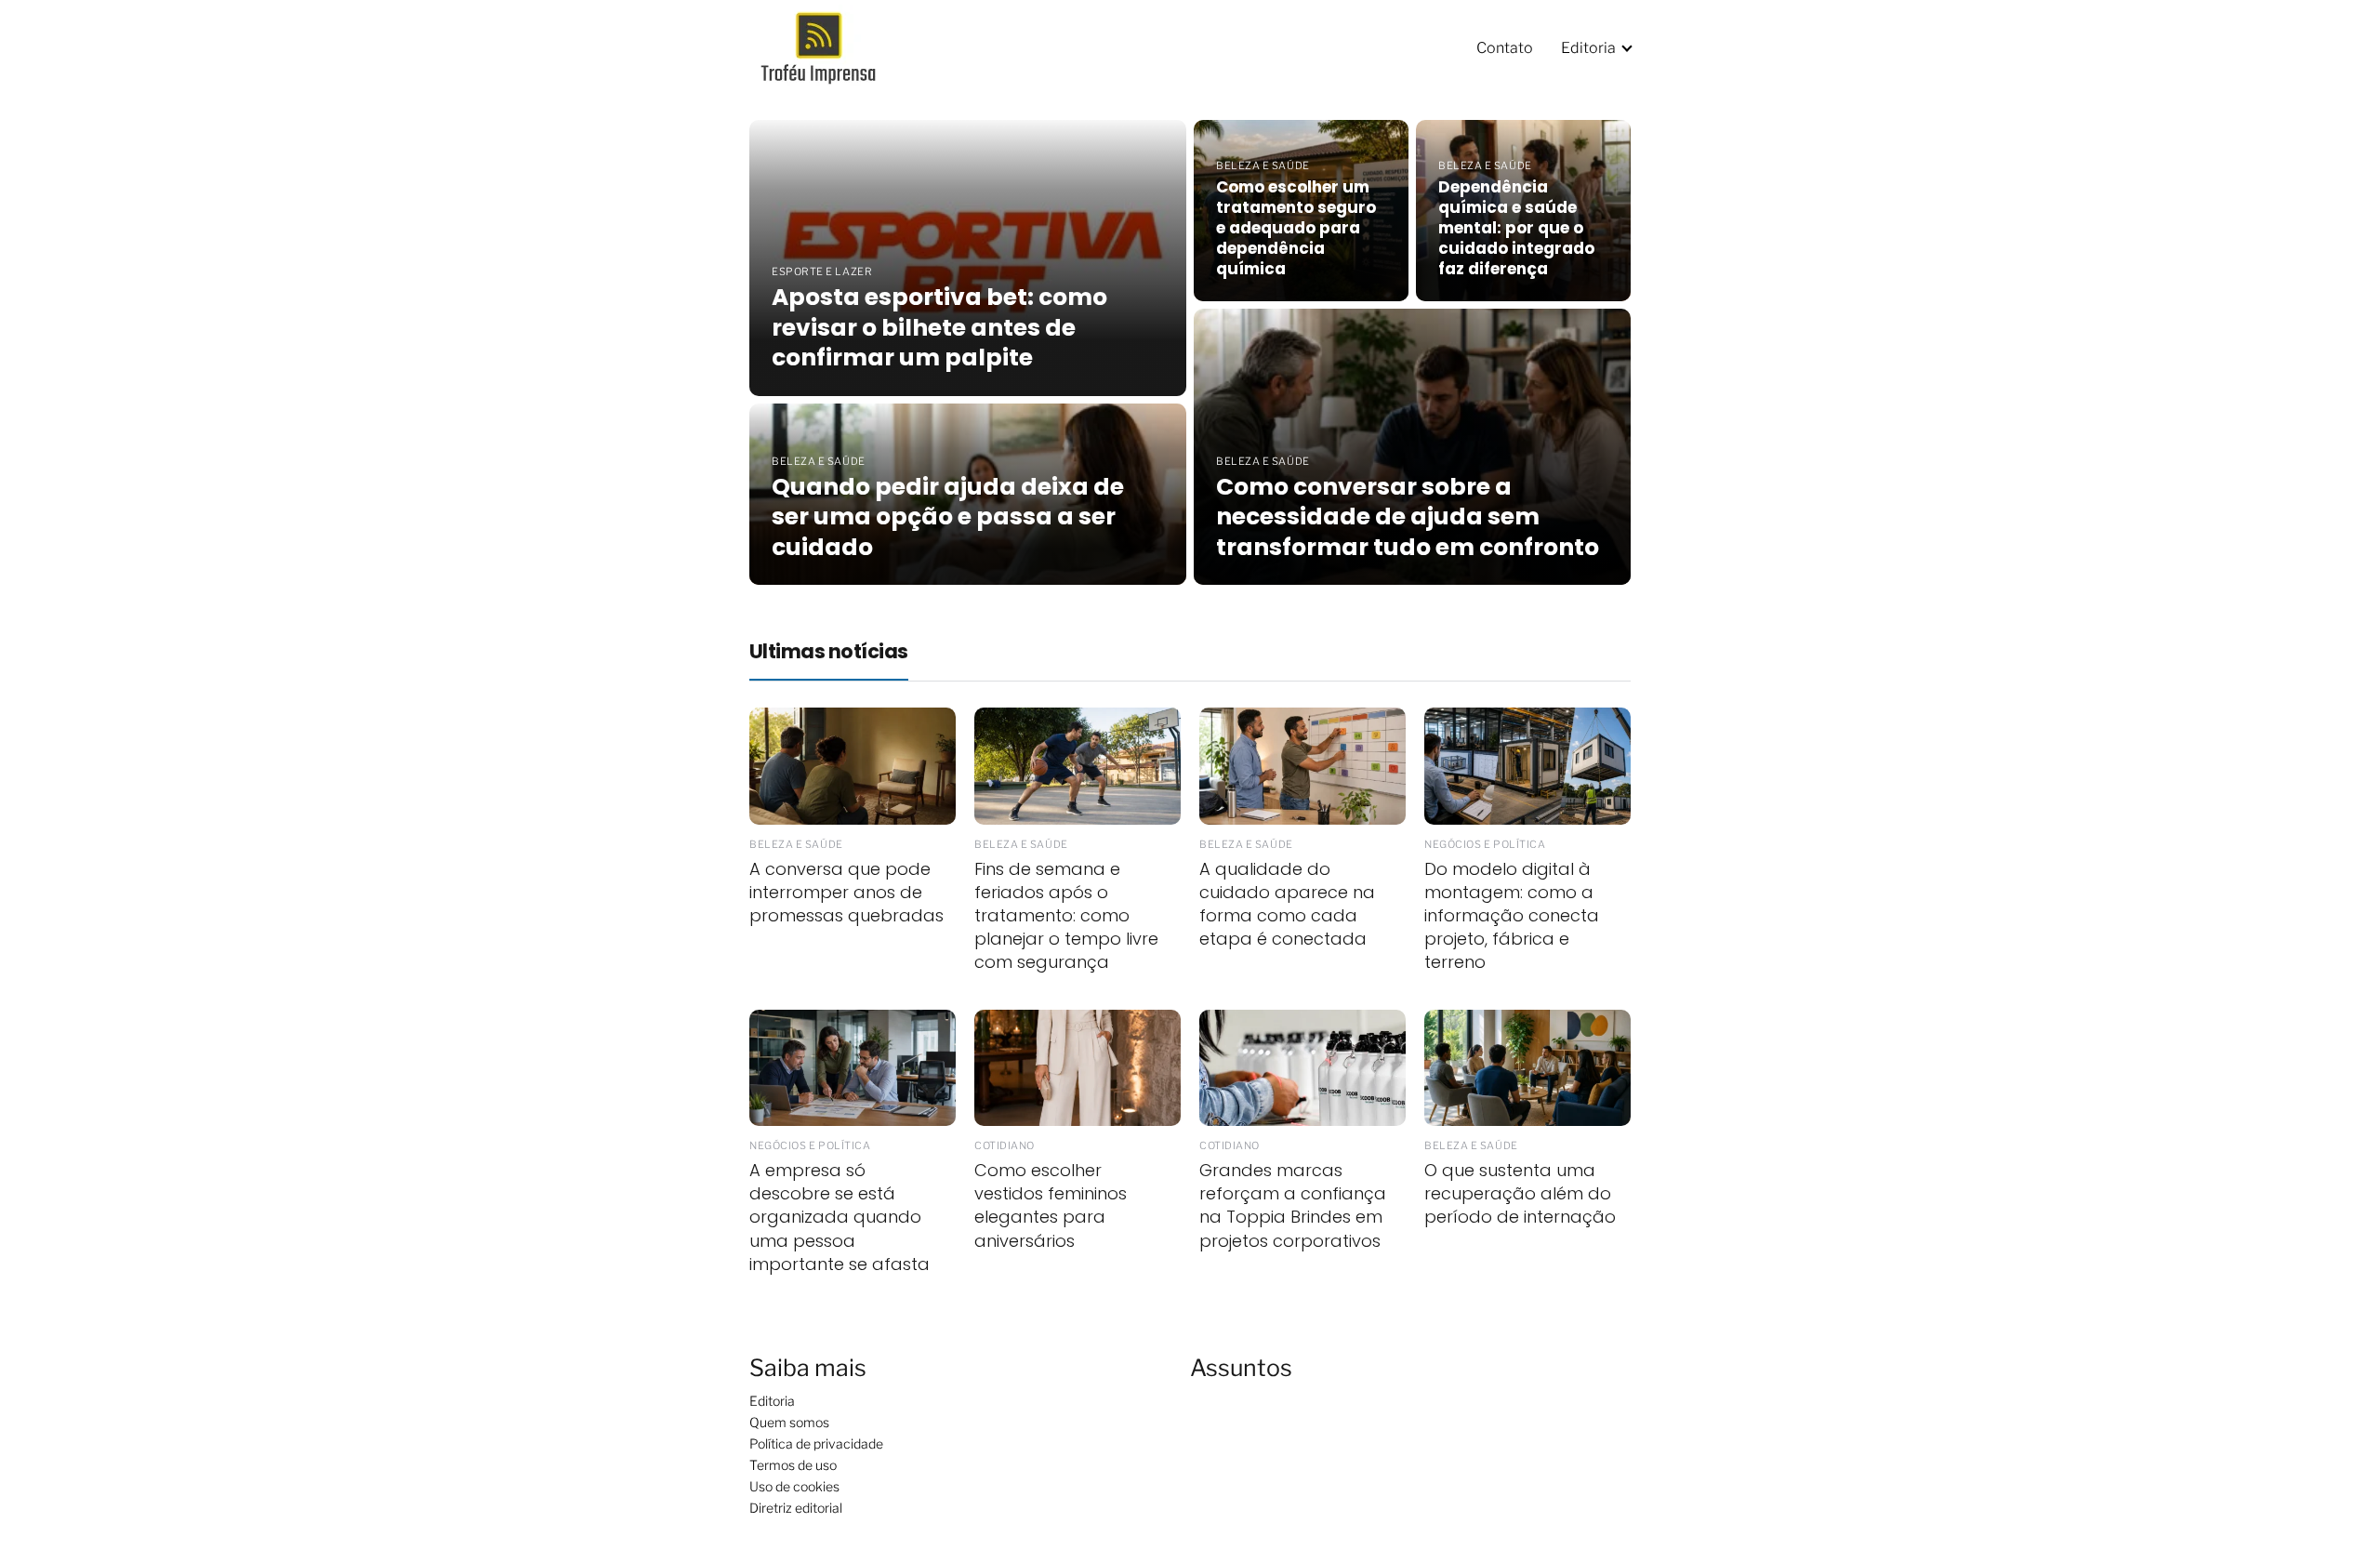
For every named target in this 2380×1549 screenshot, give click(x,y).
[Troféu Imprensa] (830, 46)
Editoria (1588, 48)
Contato (1505, 48)
